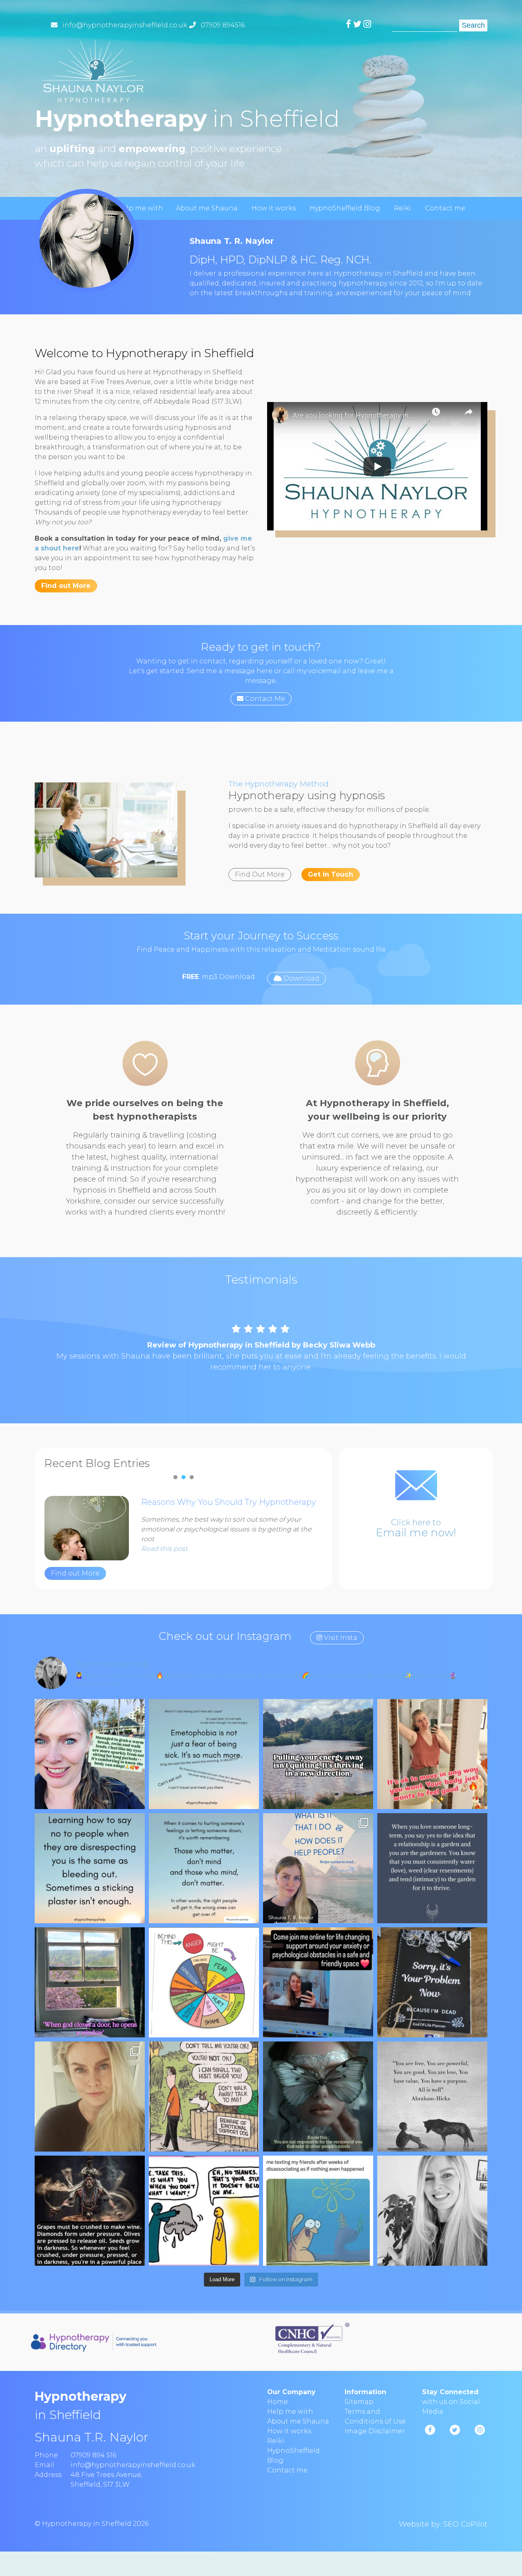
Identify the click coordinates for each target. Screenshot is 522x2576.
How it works (274, 208)
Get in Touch (331, 874)
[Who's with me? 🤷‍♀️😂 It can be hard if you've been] (318, 2213)
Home (278, 2404)
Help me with (140, 208)
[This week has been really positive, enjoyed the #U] (432, 2213)
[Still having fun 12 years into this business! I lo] (90, 2099)
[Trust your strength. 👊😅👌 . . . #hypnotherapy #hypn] (90, 2213)
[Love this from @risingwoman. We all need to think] (432, 1871)
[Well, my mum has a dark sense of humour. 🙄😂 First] (432, 1985)
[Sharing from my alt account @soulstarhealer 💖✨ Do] (318, 1756)
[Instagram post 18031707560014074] (204, 2099)
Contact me (445, 208)
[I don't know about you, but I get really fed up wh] (204, 1871)
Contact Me (264, 699)
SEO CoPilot (465, 2527)
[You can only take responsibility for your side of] (318, 2099)
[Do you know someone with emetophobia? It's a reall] (204, 1756)
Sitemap (359, 2404)
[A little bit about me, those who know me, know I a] (318, 1871)
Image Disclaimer (375, 2434)
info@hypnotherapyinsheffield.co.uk (125, 25)
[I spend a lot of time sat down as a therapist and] (90, 1756)
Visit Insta (340, 1640)
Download (301, 978)
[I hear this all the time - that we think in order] (432, 1756)
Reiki (403, 208)
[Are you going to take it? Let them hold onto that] (204, 2213)
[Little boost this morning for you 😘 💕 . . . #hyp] (432, 2099)
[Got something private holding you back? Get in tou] (318, 1985)
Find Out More (260, 874)
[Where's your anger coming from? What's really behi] (204, 1985)
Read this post (164, 1551)
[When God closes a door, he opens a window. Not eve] (90, 1985)
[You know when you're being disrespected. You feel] (90, 1871)
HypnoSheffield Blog (345, 208)
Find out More (66, 586)
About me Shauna (207, 208)
